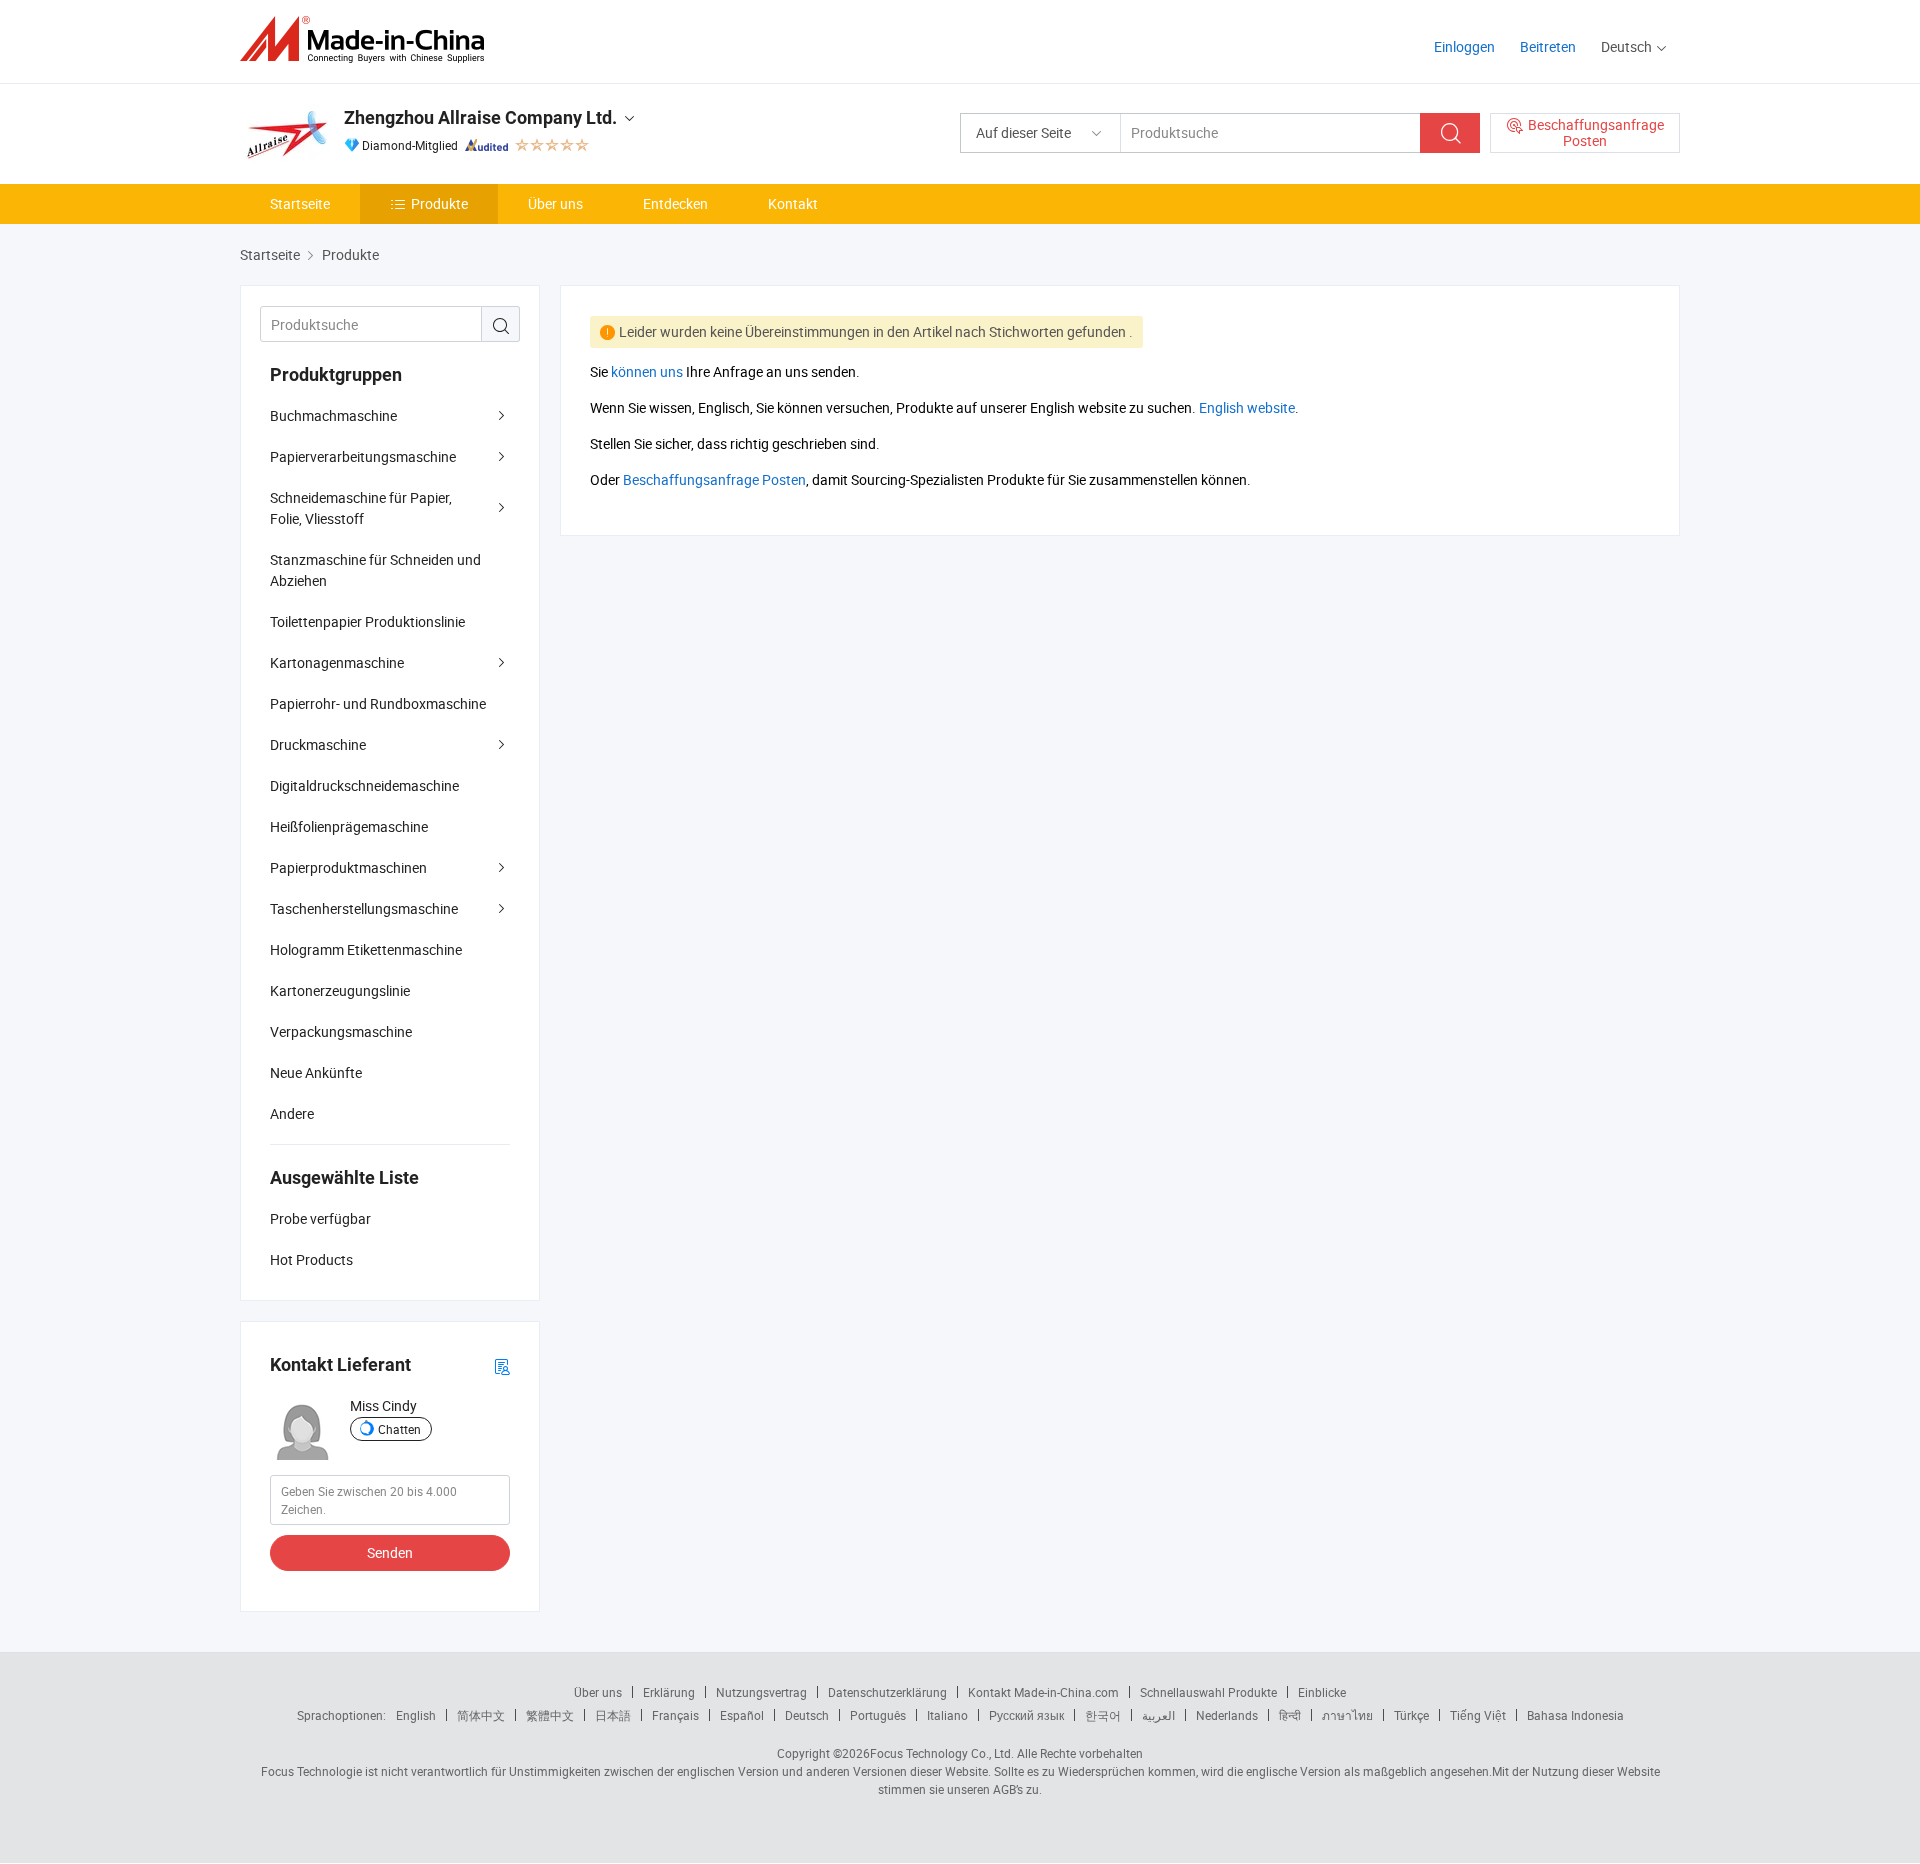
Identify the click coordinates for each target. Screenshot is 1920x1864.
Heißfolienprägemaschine (349, 826)
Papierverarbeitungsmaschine (363, 456)
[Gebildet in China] (368, 39)
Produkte (439, 203)
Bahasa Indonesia (1575, 1715)
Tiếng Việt (1478, 1715)
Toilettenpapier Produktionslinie (367, 621)
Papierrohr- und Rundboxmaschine (378, 703)
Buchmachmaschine (333, 415)
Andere (292, 1113)
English (416, 1715)
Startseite (300, 203)
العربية (1158, 1715)
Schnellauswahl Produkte (1208, 1692)
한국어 (1103, 1715)
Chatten (399, 1429)
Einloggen (1464, 46)
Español (742, 1715)
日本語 (613, 1715)
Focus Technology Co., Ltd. (942, 1753)
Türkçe (1411, 1715)
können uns (647, 371)
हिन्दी (1290, 1715)
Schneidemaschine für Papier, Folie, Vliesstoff (361, 508)
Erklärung (669, 1692)
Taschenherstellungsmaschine (364, 908)
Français (675, 1715)
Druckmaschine (318, 744)
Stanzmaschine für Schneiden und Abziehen (375, 570)
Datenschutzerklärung (887, 1692)
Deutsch (807, 1715)
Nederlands (1227, 1715)
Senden (390, 1552)
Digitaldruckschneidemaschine (364, 785)
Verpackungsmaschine (341, 1031)
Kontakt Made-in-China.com (1043, 1692)
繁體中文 (550, 1715)
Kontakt (793, 203)
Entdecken (675, 203)
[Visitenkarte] (502, 1365)
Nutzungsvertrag (761, 1692)
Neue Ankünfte (316, 1072)
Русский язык (1026, 1715)
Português (878, 1715)
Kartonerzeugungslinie (340, 990)
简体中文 (481, 1715)
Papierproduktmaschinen (348, 867)
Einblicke (1322, 1692)
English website (1247, 407)
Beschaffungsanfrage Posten (714, 479)
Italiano (947, 1715)
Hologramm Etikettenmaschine (366, 949)
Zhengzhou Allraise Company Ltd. (480, 117)
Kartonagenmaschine (337, 662)
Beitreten (1548, 46)
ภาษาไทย (1347, 1715)
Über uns (555, 203)
